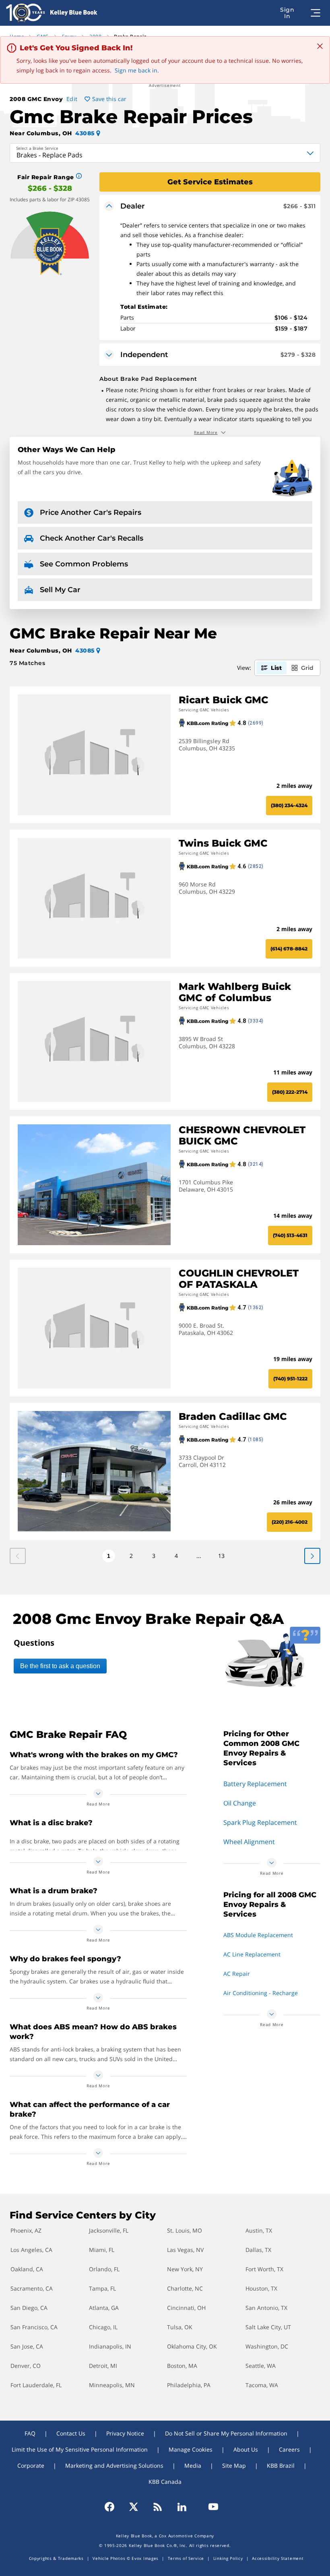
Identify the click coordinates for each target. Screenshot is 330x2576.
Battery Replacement (255, 1784)
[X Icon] (134, 2507)
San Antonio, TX (266, 2308)
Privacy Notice (125, 2433)
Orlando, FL (104, 2269)
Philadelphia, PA (189, 2385)
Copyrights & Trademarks (56, 2558)
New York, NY (185, 2269)
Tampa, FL (102, 2288)
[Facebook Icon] (113, 2507)
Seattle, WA (261, 2366)
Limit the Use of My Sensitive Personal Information (80, 2449)
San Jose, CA (27, 2346)
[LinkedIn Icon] (182, 2507)
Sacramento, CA (32, 2288)
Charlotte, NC (185, 2288)
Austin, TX (259, 2230)
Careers (289, 2449)
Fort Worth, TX (264, 2269)
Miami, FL (102, 2250)
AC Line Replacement (252, 1954)
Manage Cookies (191, 2449)
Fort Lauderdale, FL (36, 2385)
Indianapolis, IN (110, 2346)
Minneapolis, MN (112, 2385)
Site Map (234, 2465)
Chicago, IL (103, 2327)
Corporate (31, 2465)
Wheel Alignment (249, 1842)
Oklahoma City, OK (192, 2346)
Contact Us (71, 2433)
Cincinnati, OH (186, 2308)
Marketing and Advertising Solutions (114, 2465)
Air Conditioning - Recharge (261, 1993)
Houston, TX (261, 2288)
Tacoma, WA (262, 2385)
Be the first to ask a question (60, 1666)
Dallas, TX (258, 2250)
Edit (72, 99)
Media (193, 2465)
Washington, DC (267, 2346)
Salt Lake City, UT (268, 2327)
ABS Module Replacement (258, 1935)
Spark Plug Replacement (260, 1822)
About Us (246, 2449)
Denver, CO (26, 2366)
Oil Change (240, 1803)
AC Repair (237, 1974)
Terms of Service (186, 2558)
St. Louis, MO (185, 2230)
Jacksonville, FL (109, 2230)
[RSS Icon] (158, 2507)
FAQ (30, 2433)
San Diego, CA (29, 2308)
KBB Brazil (281, 2465)
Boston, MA (182, 2366)
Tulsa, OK (180, 2327)
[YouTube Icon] (210, 2507)
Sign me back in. (137, 70)
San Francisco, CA (34, 2327)
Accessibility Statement (278, 2558)
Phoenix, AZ (26, 2230)
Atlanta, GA (104, 2308)
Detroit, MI (103, 2366)
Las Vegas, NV (185, 2250)
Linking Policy (228, 2558)
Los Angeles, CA (31, 2250)
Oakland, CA (27, 2269)
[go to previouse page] (312, 1556)
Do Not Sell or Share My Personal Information (226, 2433)
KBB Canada (165, 2482)
